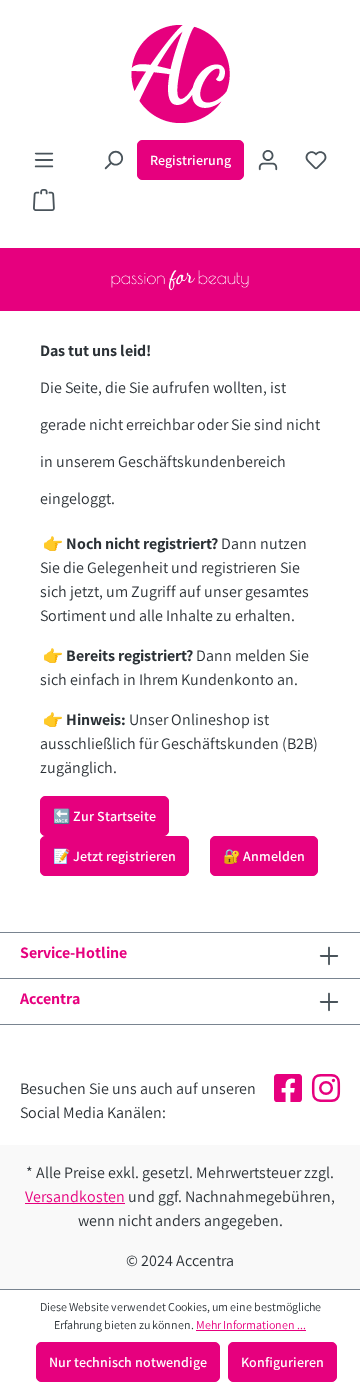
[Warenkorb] (44, 200)
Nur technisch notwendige (128, 1362)
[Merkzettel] (316, 160)
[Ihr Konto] (268, 160)
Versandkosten (75, 1196)
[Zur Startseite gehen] (180, 74)
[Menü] (44, 160)
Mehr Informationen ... (251, 1324)
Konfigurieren (282, 1362)
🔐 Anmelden (264, 856)
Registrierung (190, 160)
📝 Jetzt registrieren (114, 856)
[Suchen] (113, 160)
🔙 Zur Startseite (104, 816)
